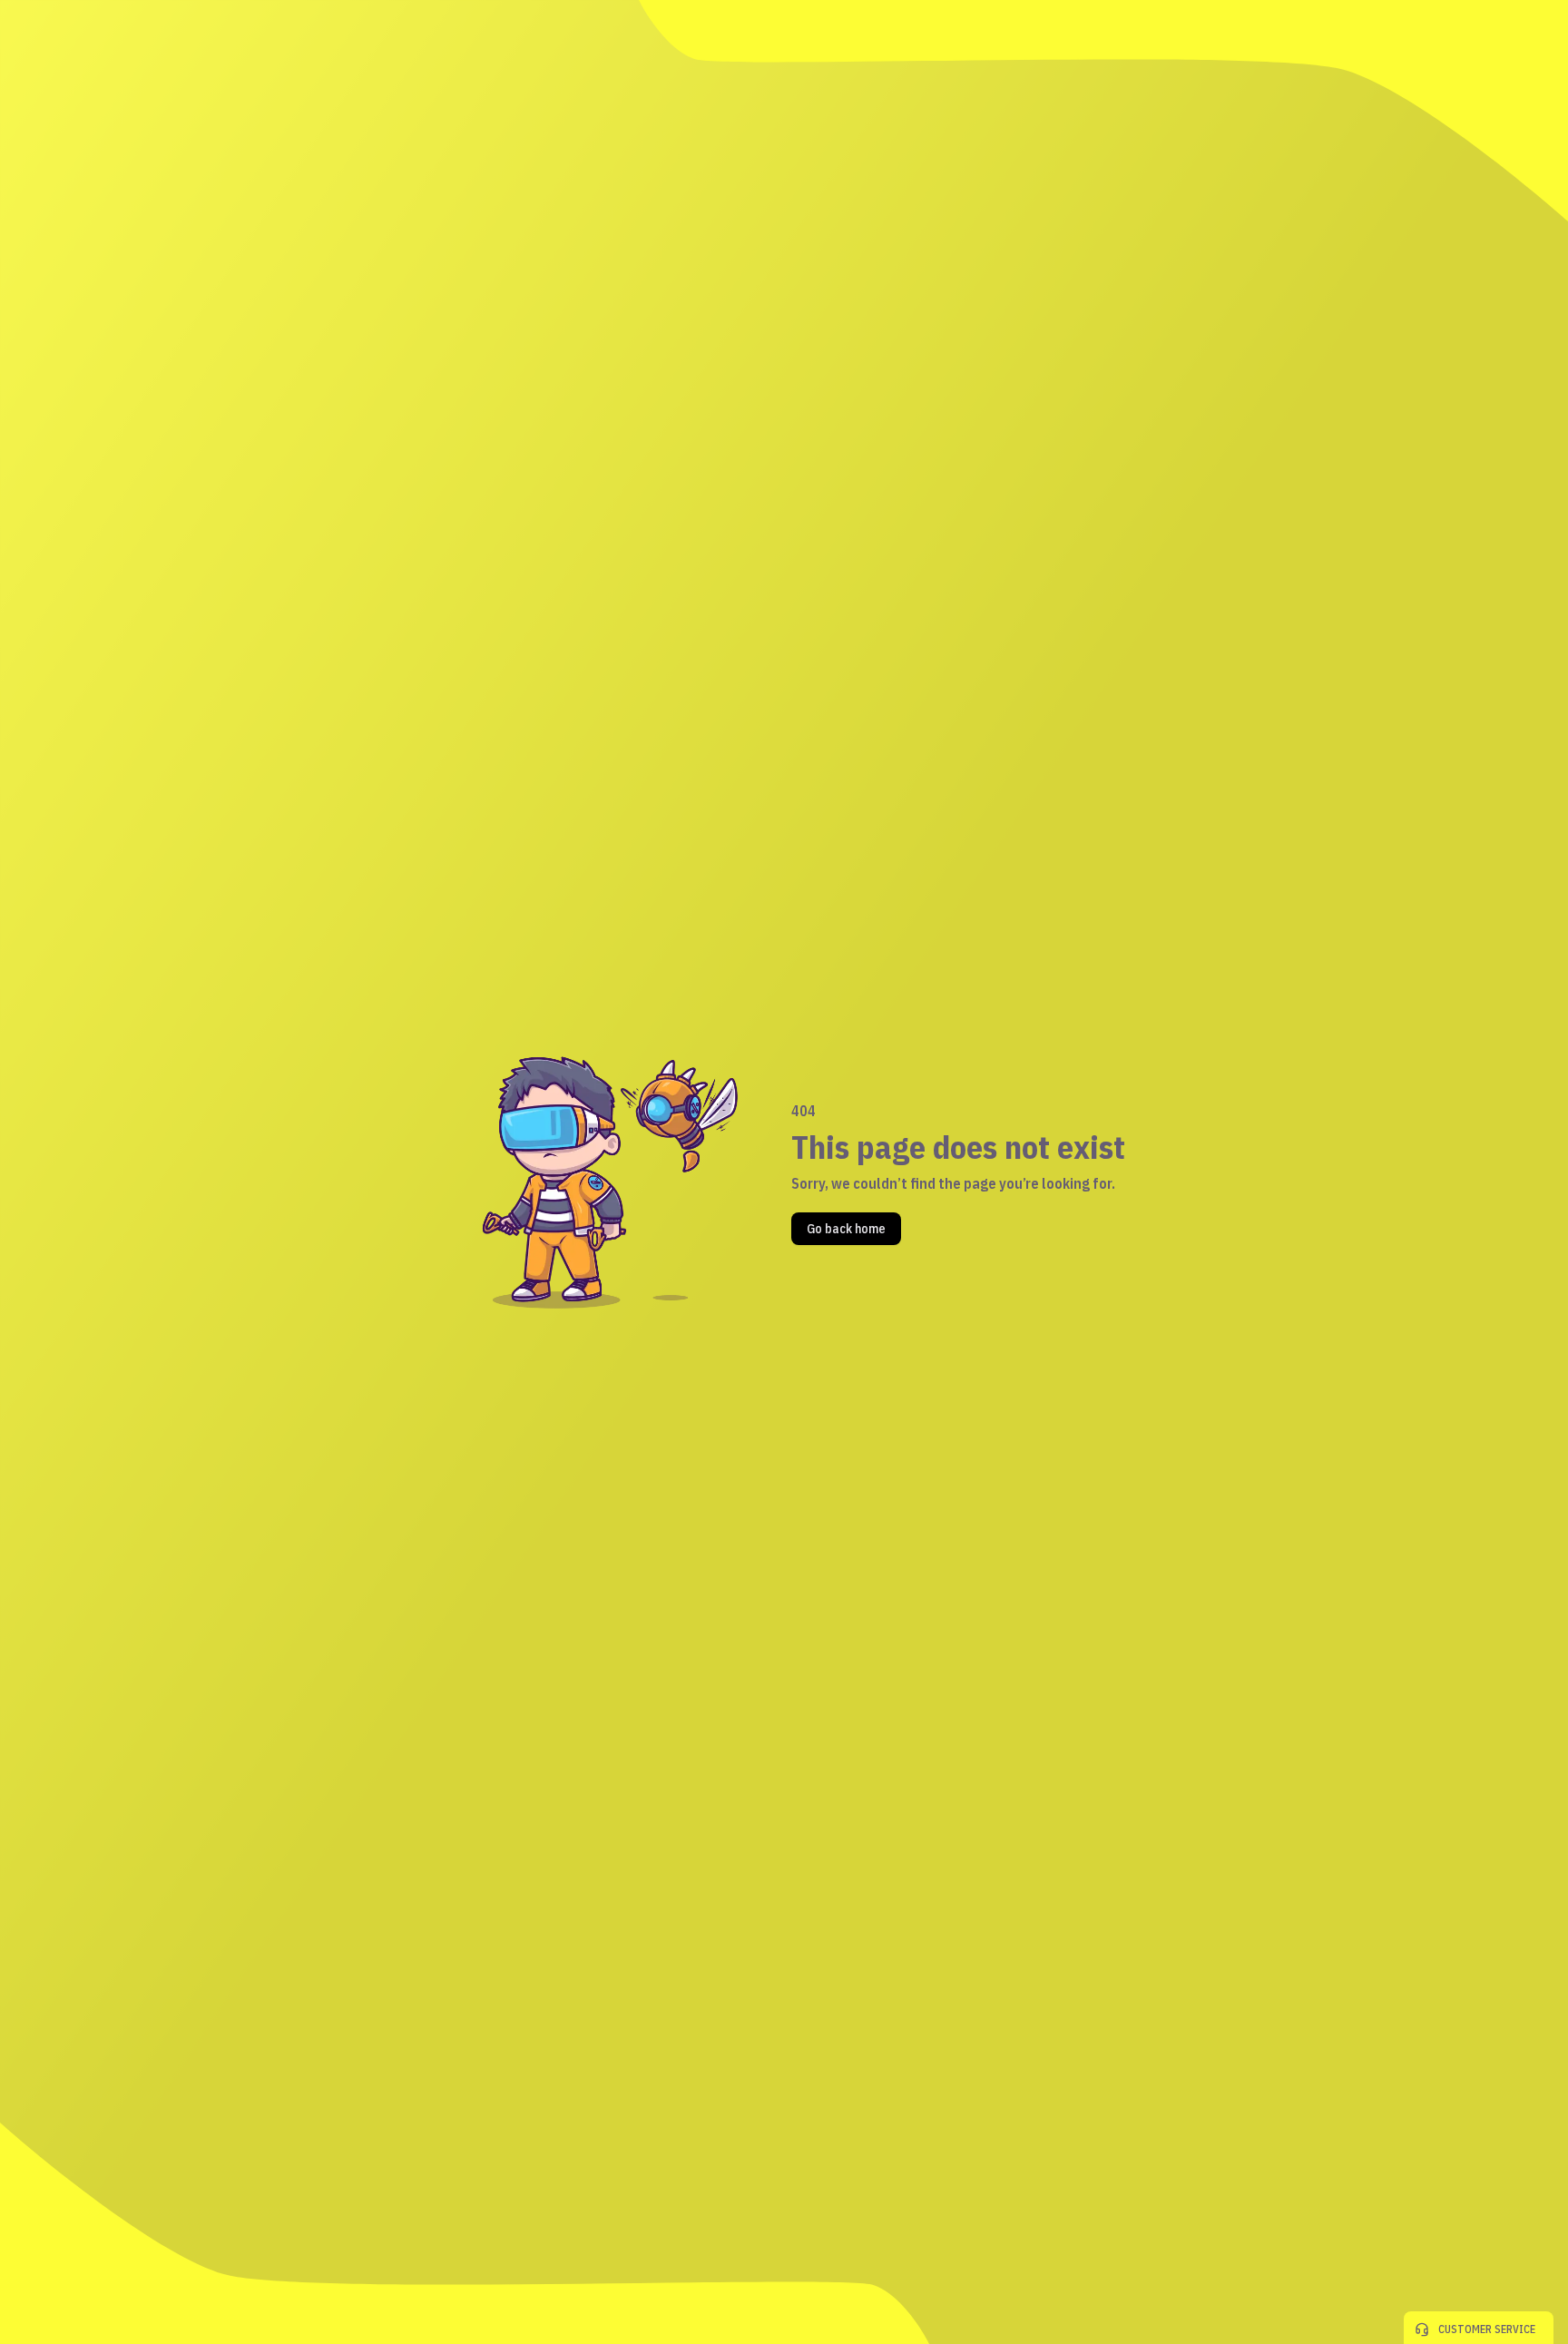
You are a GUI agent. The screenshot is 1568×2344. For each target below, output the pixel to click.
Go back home (846, 1229)
